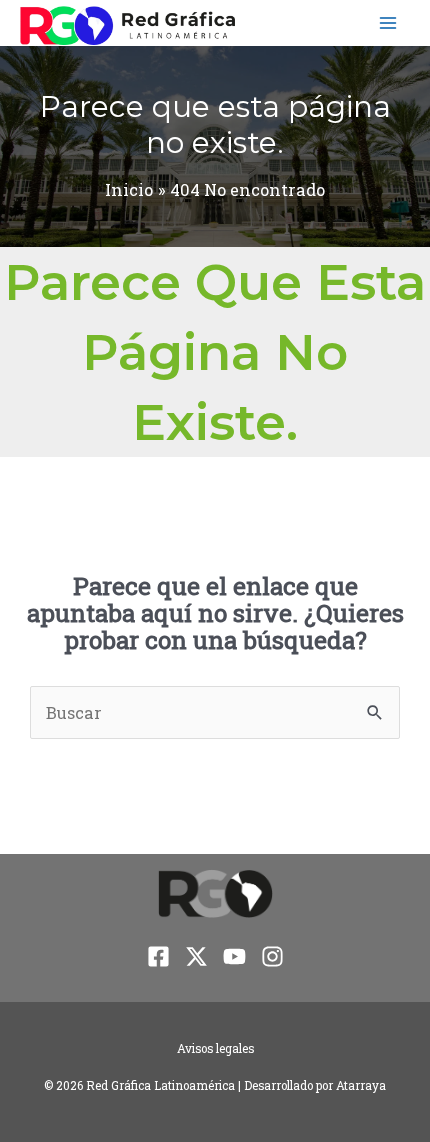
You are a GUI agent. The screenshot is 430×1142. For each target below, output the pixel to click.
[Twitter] (196, 956)
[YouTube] (234, 956)
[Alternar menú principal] (387, 23)
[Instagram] (272, 956)
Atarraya (361, 1085)
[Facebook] (158, 956)
